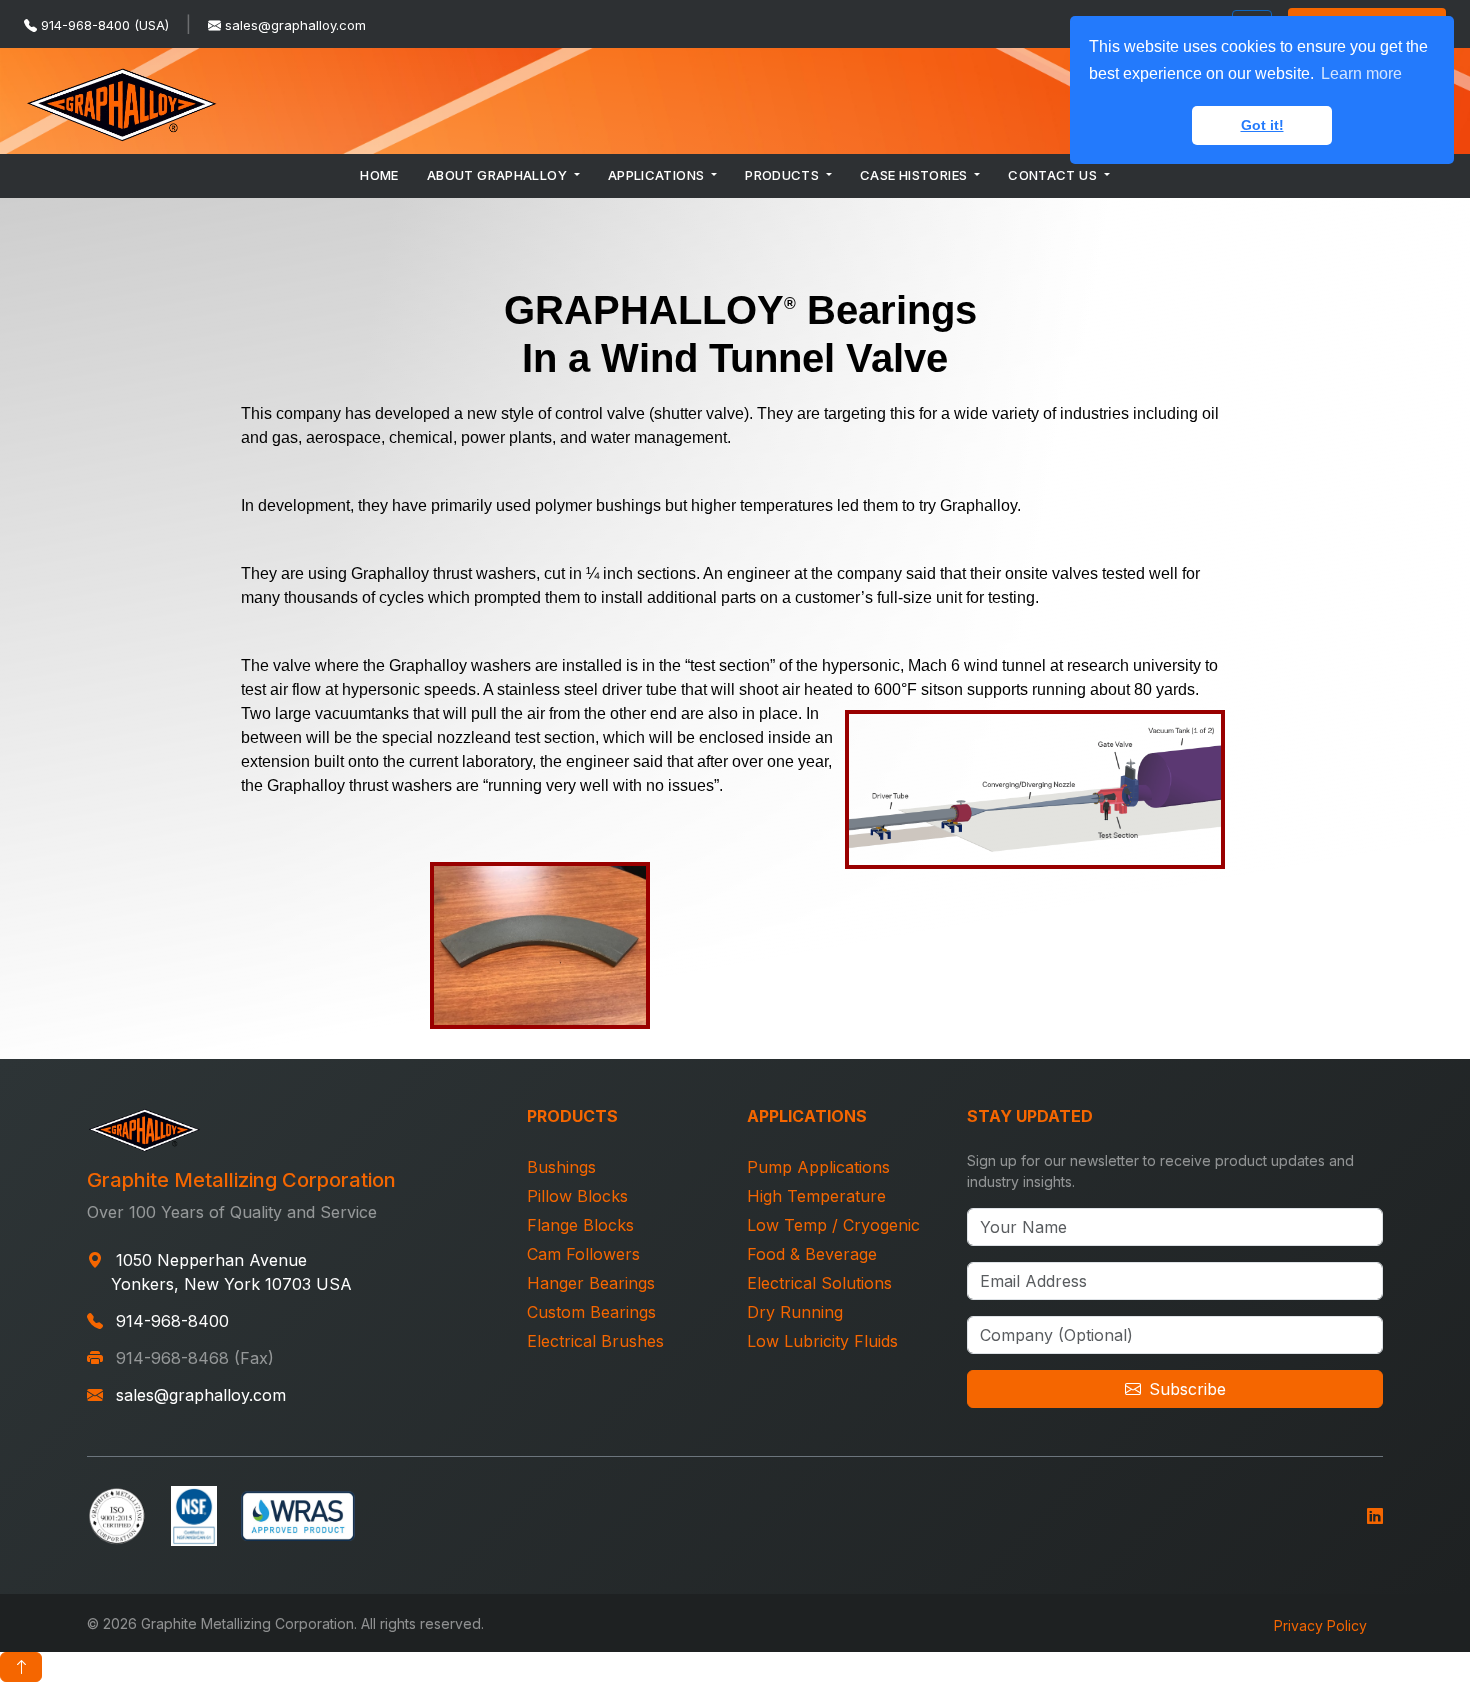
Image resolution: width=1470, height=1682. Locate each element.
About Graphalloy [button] (499, 175)
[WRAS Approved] (298, 1513)
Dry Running (795, 1312)
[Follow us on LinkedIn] (1375, 1513)
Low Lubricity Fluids (822, 1341)
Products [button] (784, 175)
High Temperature (816, 1196)
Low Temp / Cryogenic (833, 1225)
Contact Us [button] (1054, 175)
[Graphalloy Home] (122, 101)
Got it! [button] (1262, 125)
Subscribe (1187, 1389)
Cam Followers (583, 1254)
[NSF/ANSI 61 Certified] (194, 1513)
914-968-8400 (172, 1321)
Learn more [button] (1361, 73)
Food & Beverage (812, 1254)
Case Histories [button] (915, 175)
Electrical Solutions (819, 1283)
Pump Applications (818, 1167)
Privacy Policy (1320, 1625)
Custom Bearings (591, 1312)
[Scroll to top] (21, 1667)
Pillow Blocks (577, 1196)
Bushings (561, 1167)
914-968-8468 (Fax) (195, 1358)
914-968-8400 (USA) (105, 25)
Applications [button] (658, 175)
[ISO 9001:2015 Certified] (117, 1513)
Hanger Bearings (591, 1283)
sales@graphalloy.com (295, 25)
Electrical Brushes (595, 1341)
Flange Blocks (580, 1225)
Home (379, 175)
